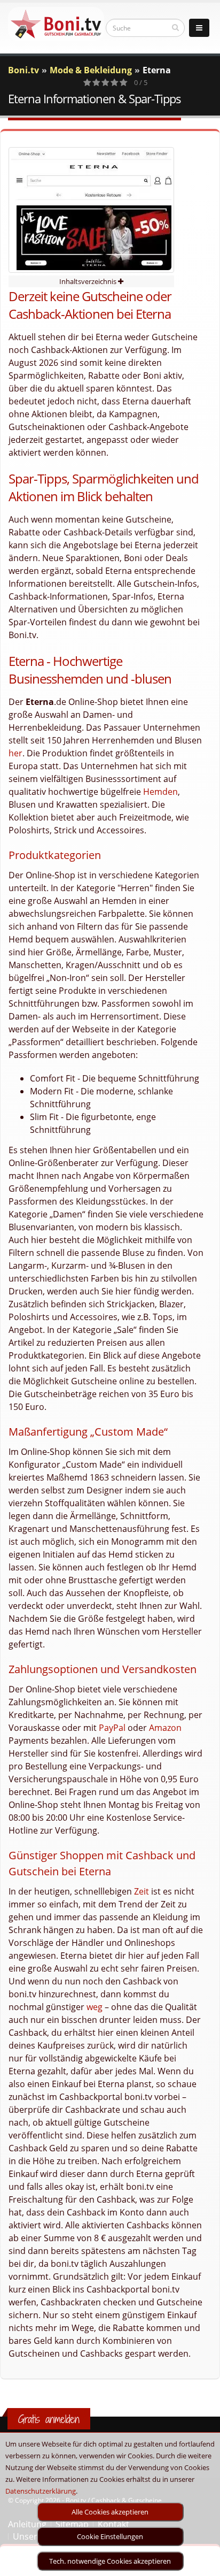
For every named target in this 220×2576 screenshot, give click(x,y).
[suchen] (175, 27)
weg (95, 2007)
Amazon (165, 1728)
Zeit (142, 1891)
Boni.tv (23, 70)
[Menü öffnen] (199, 28)
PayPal (112, 1728)
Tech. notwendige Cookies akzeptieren (110, 2561)
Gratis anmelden (49, 2419)
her (15, 753)
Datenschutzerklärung (41, 2491)
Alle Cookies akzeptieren (110, 2512)
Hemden (160, 792)
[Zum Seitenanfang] (202, 2563)
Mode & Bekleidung (91, 70)
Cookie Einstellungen (110, 2536)
